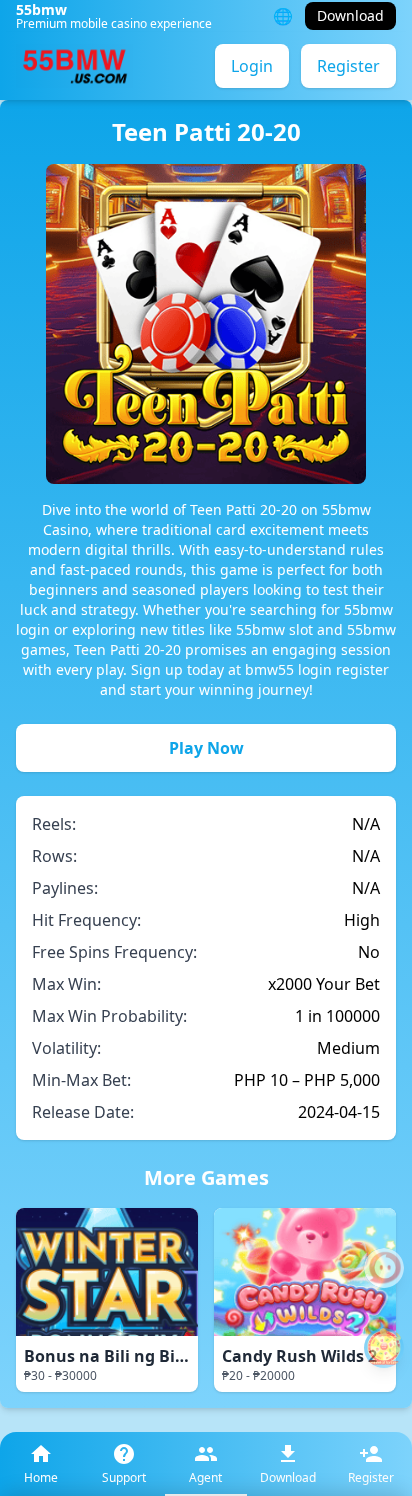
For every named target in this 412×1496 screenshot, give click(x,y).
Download (350, 15)
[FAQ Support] (384, 1268)
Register (348, 66)
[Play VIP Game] (384, 1348)
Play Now (206, 748)
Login (252, 66)
